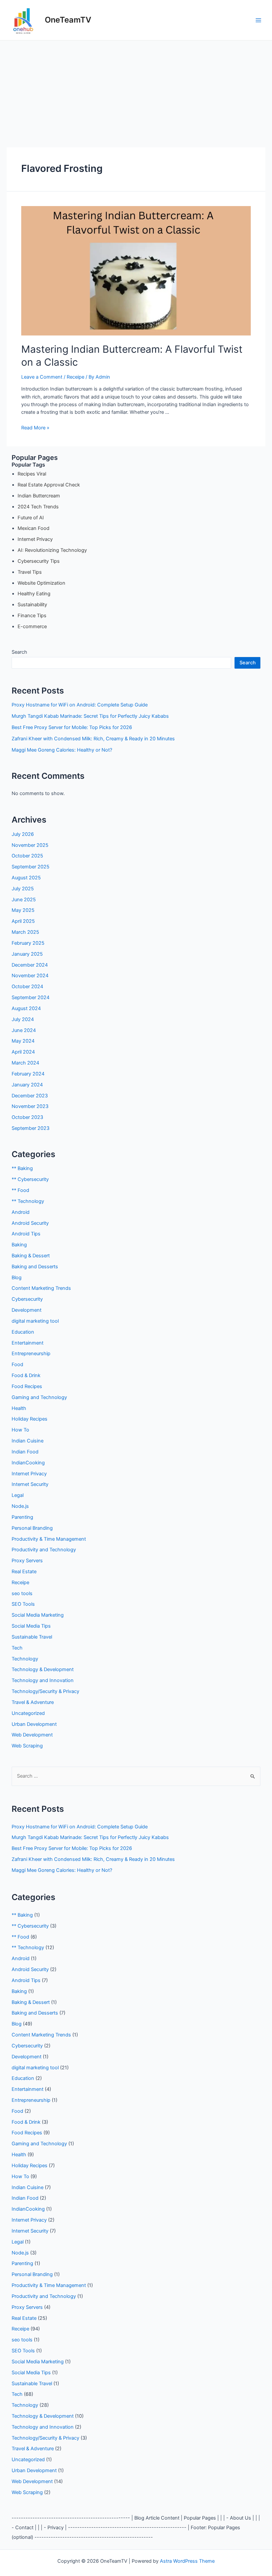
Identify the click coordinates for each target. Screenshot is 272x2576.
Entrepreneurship (31, 1354)
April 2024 (23, 1052)
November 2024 (30, 976)
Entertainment (28, 1343)
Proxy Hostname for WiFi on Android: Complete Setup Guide (80, 705)
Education (23, 1332)
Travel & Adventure (33, 1702)
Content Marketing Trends (41, 1288)
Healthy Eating (34, 594)
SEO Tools (23, 1604)
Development (27, 1310)
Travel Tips (30, 572)
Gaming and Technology (39, 1397)
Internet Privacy (35, 539)
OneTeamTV (68, 20)
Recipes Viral (32, 474)
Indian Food (25, 1452)
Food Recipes (27, 1386)
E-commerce (32, 626)
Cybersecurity (27, 1299)
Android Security (30, 1223)
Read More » (35, 428)
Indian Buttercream (39, 496)
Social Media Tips (31, 1626)
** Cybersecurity (30, 1179)
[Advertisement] (136, 90)
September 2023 (31, 1128)
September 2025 (31, 867)
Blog (17, 1278)
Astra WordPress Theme (187, 2561)
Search (19, 652)
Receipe (75, 377)
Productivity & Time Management (49, 1539)
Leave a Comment (42, 377)
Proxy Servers (27, 1561)
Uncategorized (28, 1713)
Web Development (32, 1735)
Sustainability (32, 605)
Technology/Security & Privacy (45, 1691)
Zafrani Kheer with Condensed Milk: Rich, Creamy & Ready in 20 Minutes (93, 739)
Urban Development (34, 1724)
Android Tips (26, 1234)
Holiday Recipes (30, 1419)
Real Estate (24, 1572)
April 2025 (23, 921)
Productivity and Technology (44, 1550)
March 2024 (25, 1063)
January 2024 (27, 1085)
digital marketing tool (35, 1321)
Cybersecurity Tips (39, 561)
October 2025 (27, 856)
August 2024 (26, 1008)
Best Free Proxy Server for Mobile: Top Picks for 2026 (72, 727)
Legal (18, 1495)
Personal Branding (32, 1528)
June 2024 (24, 1030)
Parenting (22, 1517)
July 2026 (23, 834)
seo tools (22, 1593)
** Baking (22, 1168)
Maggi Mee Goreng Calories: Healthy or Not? (62, 750)
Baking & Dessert (31, 1256)
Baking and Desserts (35, 1267)
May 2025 (23, 910)
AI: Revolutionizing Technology (52, 550)
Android (21, 1212)
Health (19, 1408)
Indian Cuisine (28, 1441)
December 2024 (30, 965)
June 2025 (24, 900)
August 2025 (26, 878)
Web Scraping (27, 1746)
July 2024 (23, 1019)
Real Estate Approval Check (49, 485)
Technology (25, 1659)
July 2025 (23, 889)
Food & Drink (26, 1375)
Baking (19, 1245)
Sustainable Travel (32, 1637)
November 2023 (30, 1106)
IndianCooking (28, 1463)
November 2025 (30, 845)
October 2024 (27, 987)
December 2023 (30, 1096)
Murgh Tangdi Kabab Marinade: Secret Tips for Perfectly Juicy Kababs (90, 716)
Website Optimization (41, 583)
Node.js (20, 1506)
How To (20, 1430)
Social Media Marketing (38, 1615)
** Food (20, 1190)
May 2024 (23, 1041)
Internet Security (30, 1484)
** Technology (28, 1201)
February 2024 (28, 1074)
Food (17, 1364)
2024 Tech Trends (38, 507)
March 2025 (25, 932)
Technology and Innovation (43, 1680)
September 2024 (31, 997)
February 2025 (28, 943)
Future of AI (31, 518)
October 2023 (27, 1117)
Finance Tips (32, 616)
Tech (17, 1648)
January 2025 (27, 954)
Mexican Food (34, 528)
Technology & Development (43, 1669)
